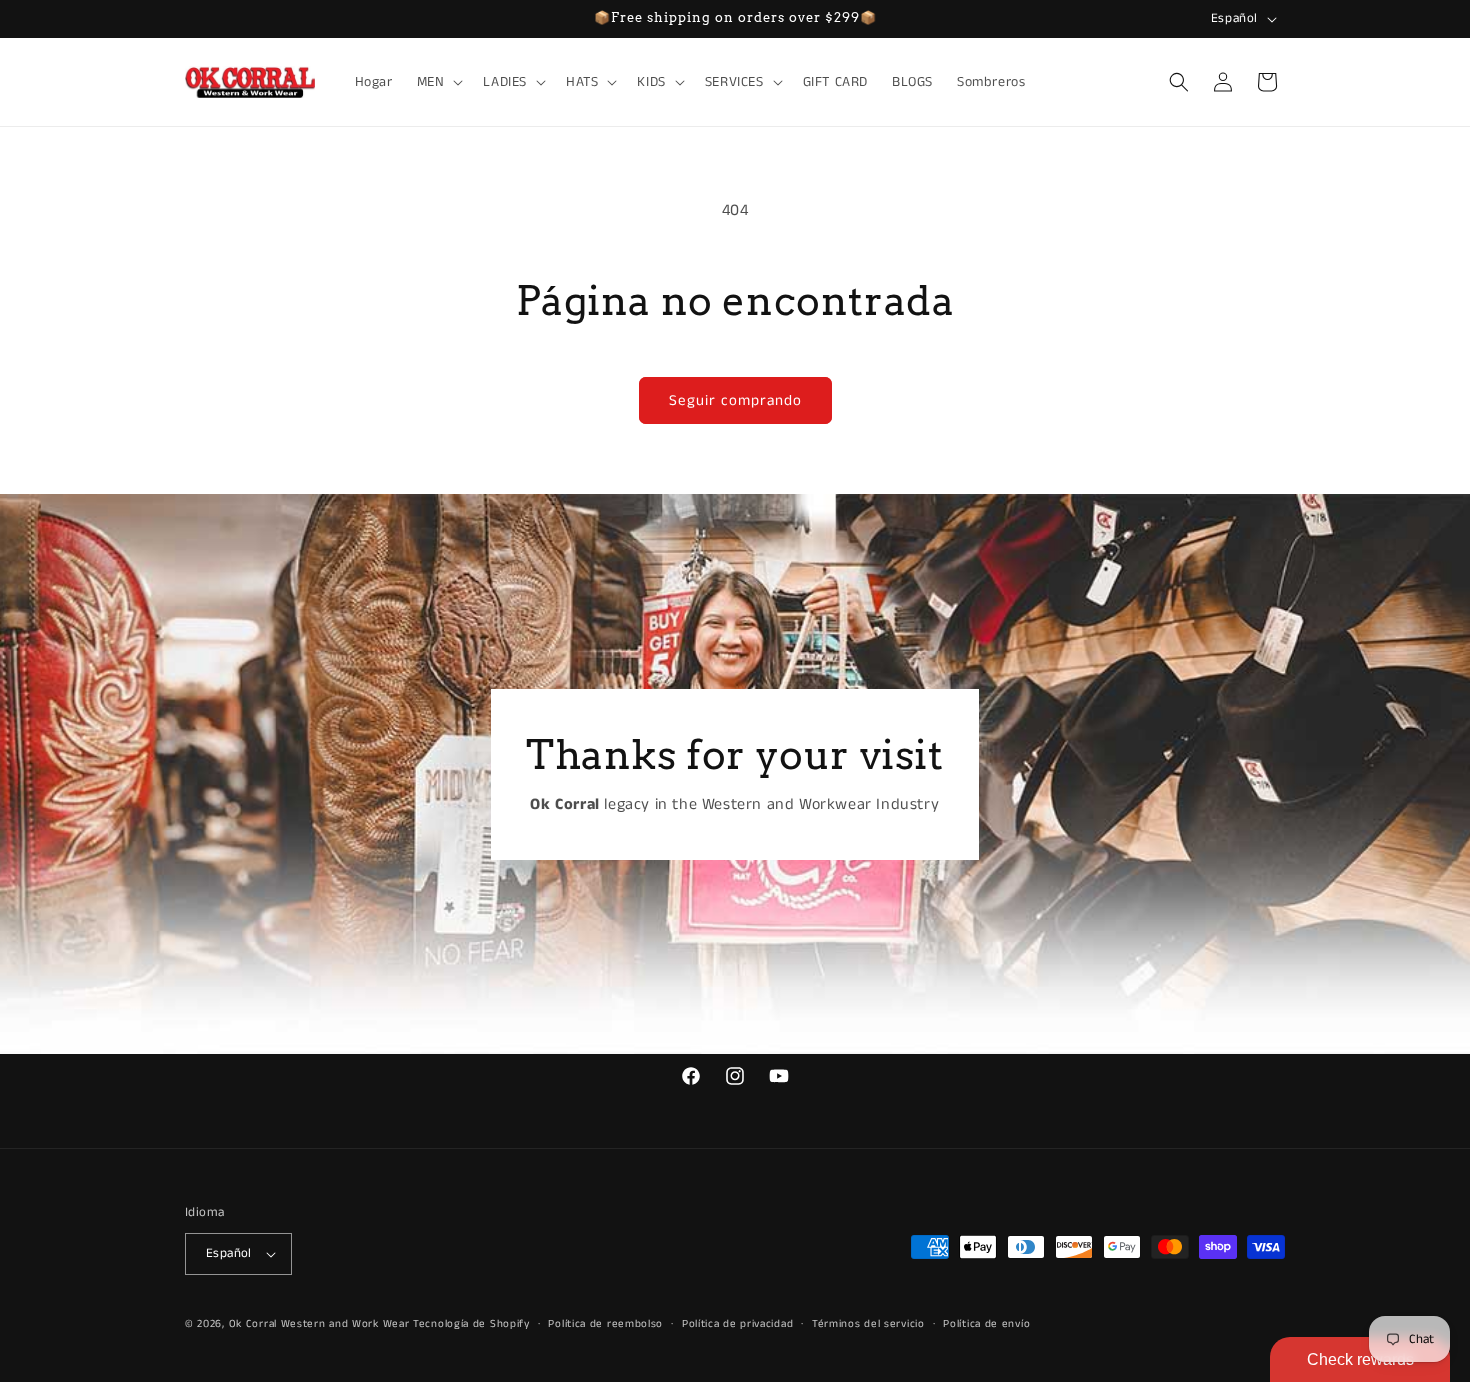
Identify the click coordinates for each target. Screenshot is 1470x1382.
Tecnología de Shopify (471, 1324)
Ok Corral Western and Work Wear (319, 1324)
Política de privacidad (737, 1324)
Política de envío (986, 1324)
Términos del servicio (868, 1324)
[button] (438, 82)
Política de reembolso (605, 1324)
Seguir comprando (735, 400)
